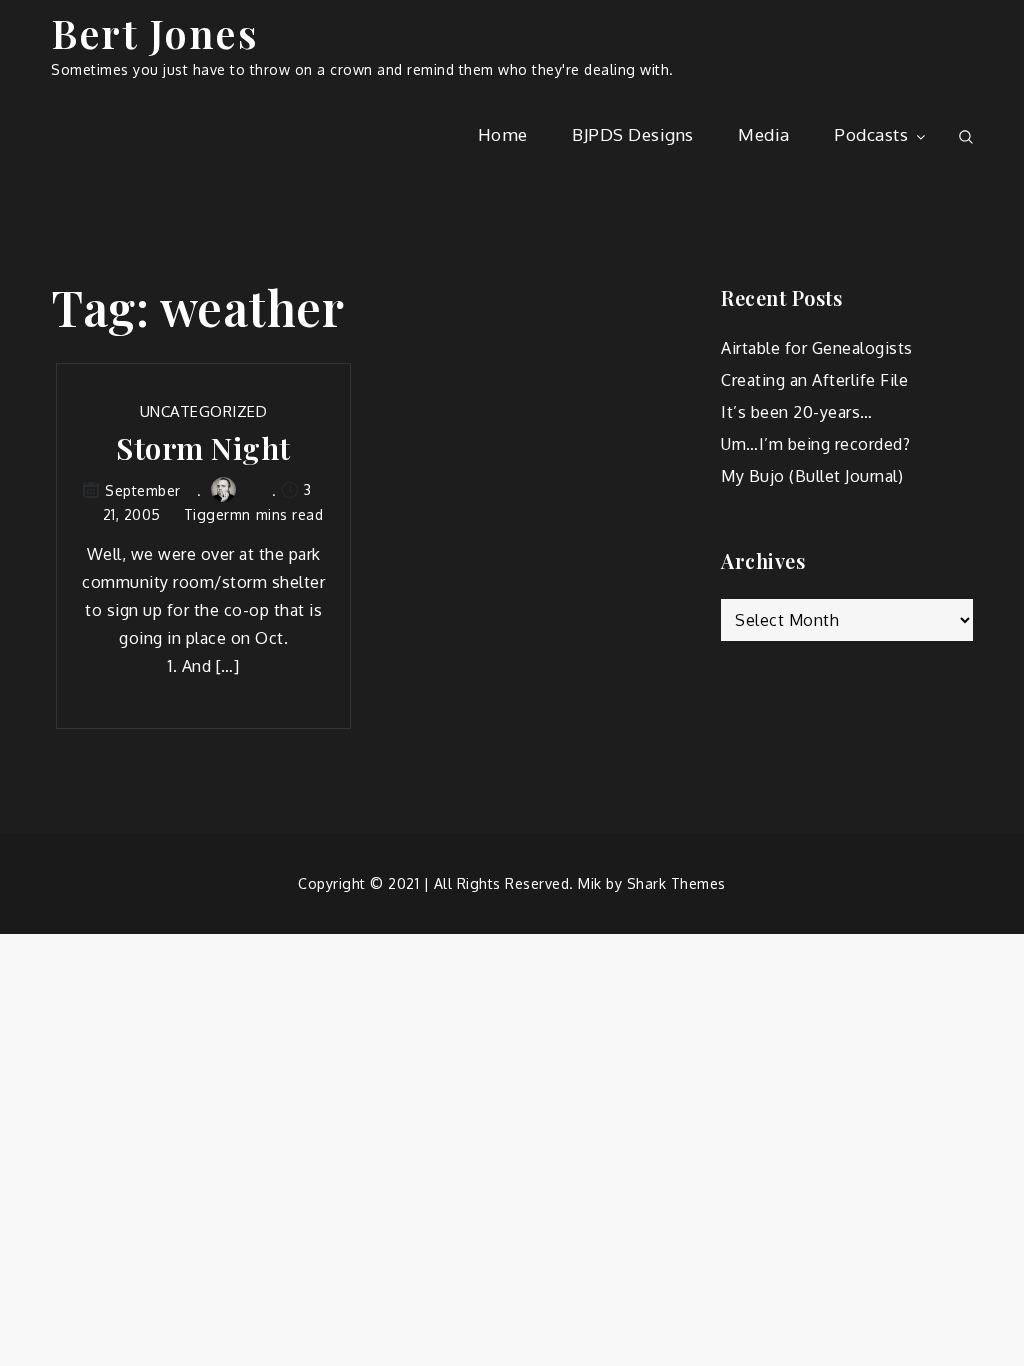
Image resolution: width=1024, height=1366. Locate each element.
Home (503, 134)
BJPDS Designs (633, 134)
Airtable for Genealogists (817, 348)
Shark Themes (676, 883)
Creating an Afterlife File (814, 380)
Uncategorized (204, 411)
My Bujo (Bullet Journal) (812, 476)
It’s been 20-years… (797, 412)
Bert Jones (154, 32)
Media (764, 134)
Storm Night (203, 448)
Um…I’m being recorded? (815, 444)
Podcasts (871, 134)
